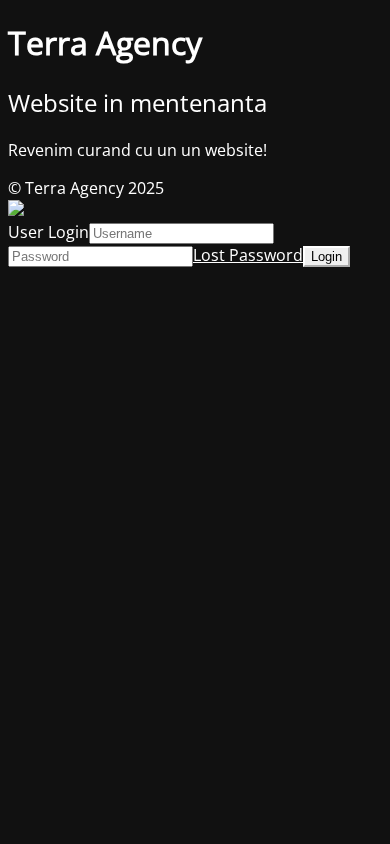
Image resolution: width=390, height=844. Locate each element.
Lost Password (248, 255)
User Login (48, 232)
